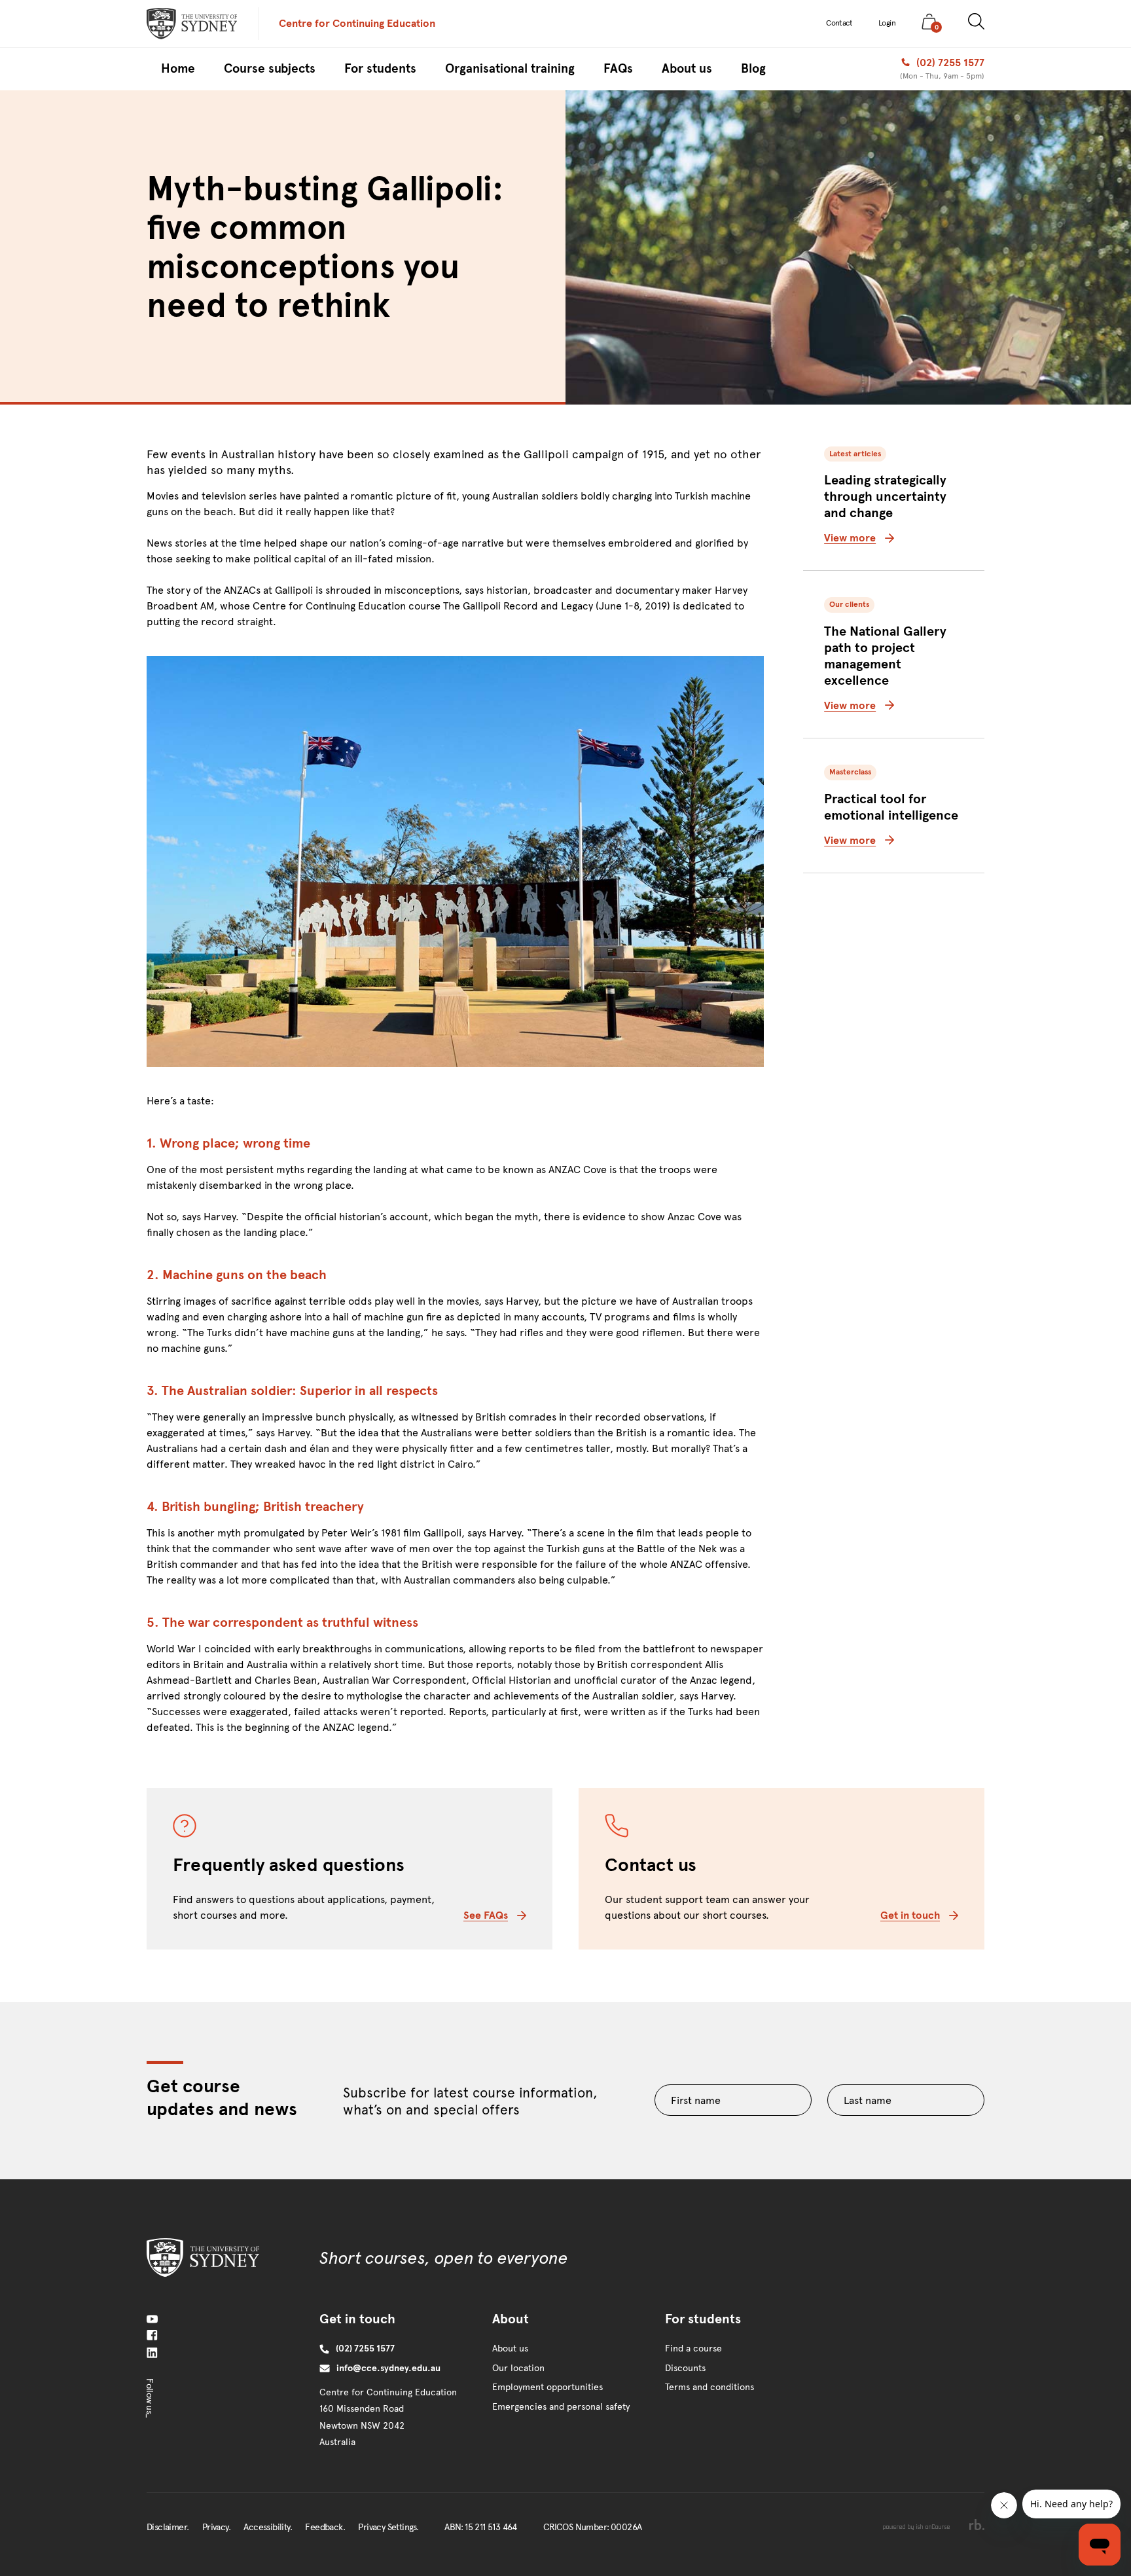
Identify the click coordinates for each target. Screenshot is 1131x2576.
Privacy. (216, 2527)
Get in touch (910, 1915)
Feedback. (325, 2527)
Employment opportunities (548, 2387)
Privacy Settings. (388, 2527)
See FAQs (486, 1915)
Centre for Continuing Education (357, 23)
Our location (518, 2368)
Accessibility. (268, 2527)
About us (510, 2349)
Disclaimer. (168, 2527)
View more (850, 538)
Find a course (693, 2349)
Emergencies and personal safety (561, 2407)
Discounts (685, 2368)
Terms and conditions (709, 2387)
